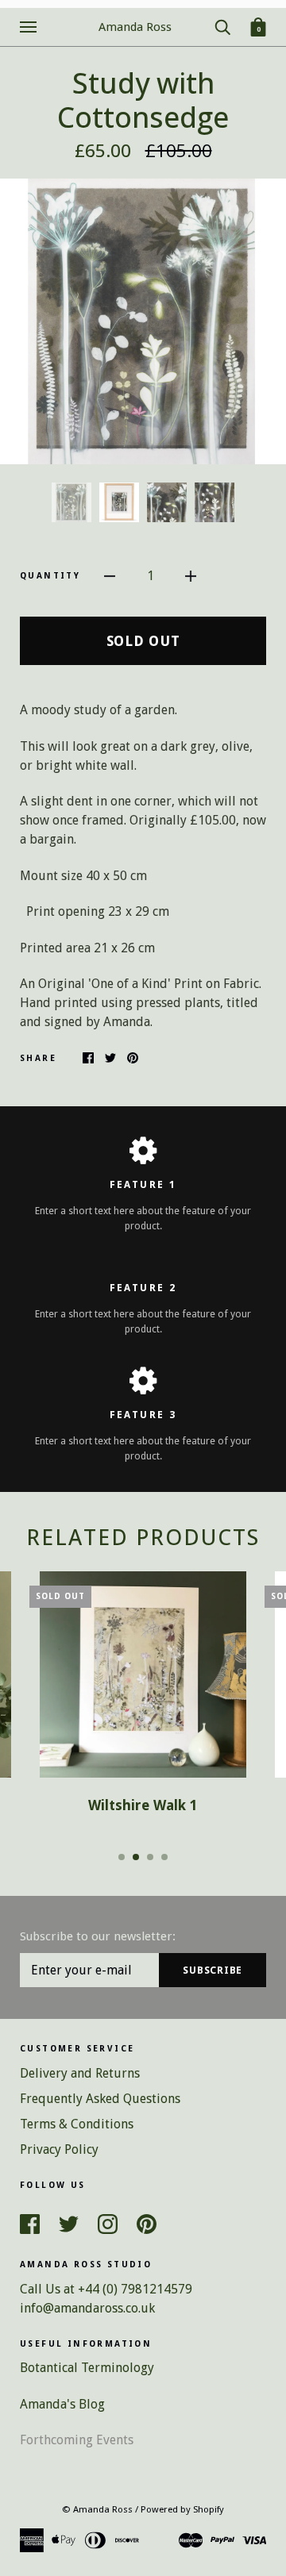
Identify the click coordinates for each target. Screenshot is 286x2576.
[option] (143, 321)
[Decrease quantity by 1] (110, 575)
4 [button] (164, 1857)
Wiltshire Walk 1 (143, 1805)
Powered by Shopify (182, 2509)
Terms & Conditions (77, 2124)
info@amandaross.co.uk (87, 2308)
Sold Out (143, 641)
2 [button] (136, 1857)
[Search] (222, 26)
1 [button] (122, 1857)
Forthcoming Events (77, 2440)
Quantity (50, 576)
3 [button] (150, 1857)
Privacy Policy (59, 2149)
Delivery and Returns (80, 2073)
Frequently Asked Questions (100, 2099)
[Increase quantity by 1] (191, 575)
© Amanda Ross (97, 2509)
